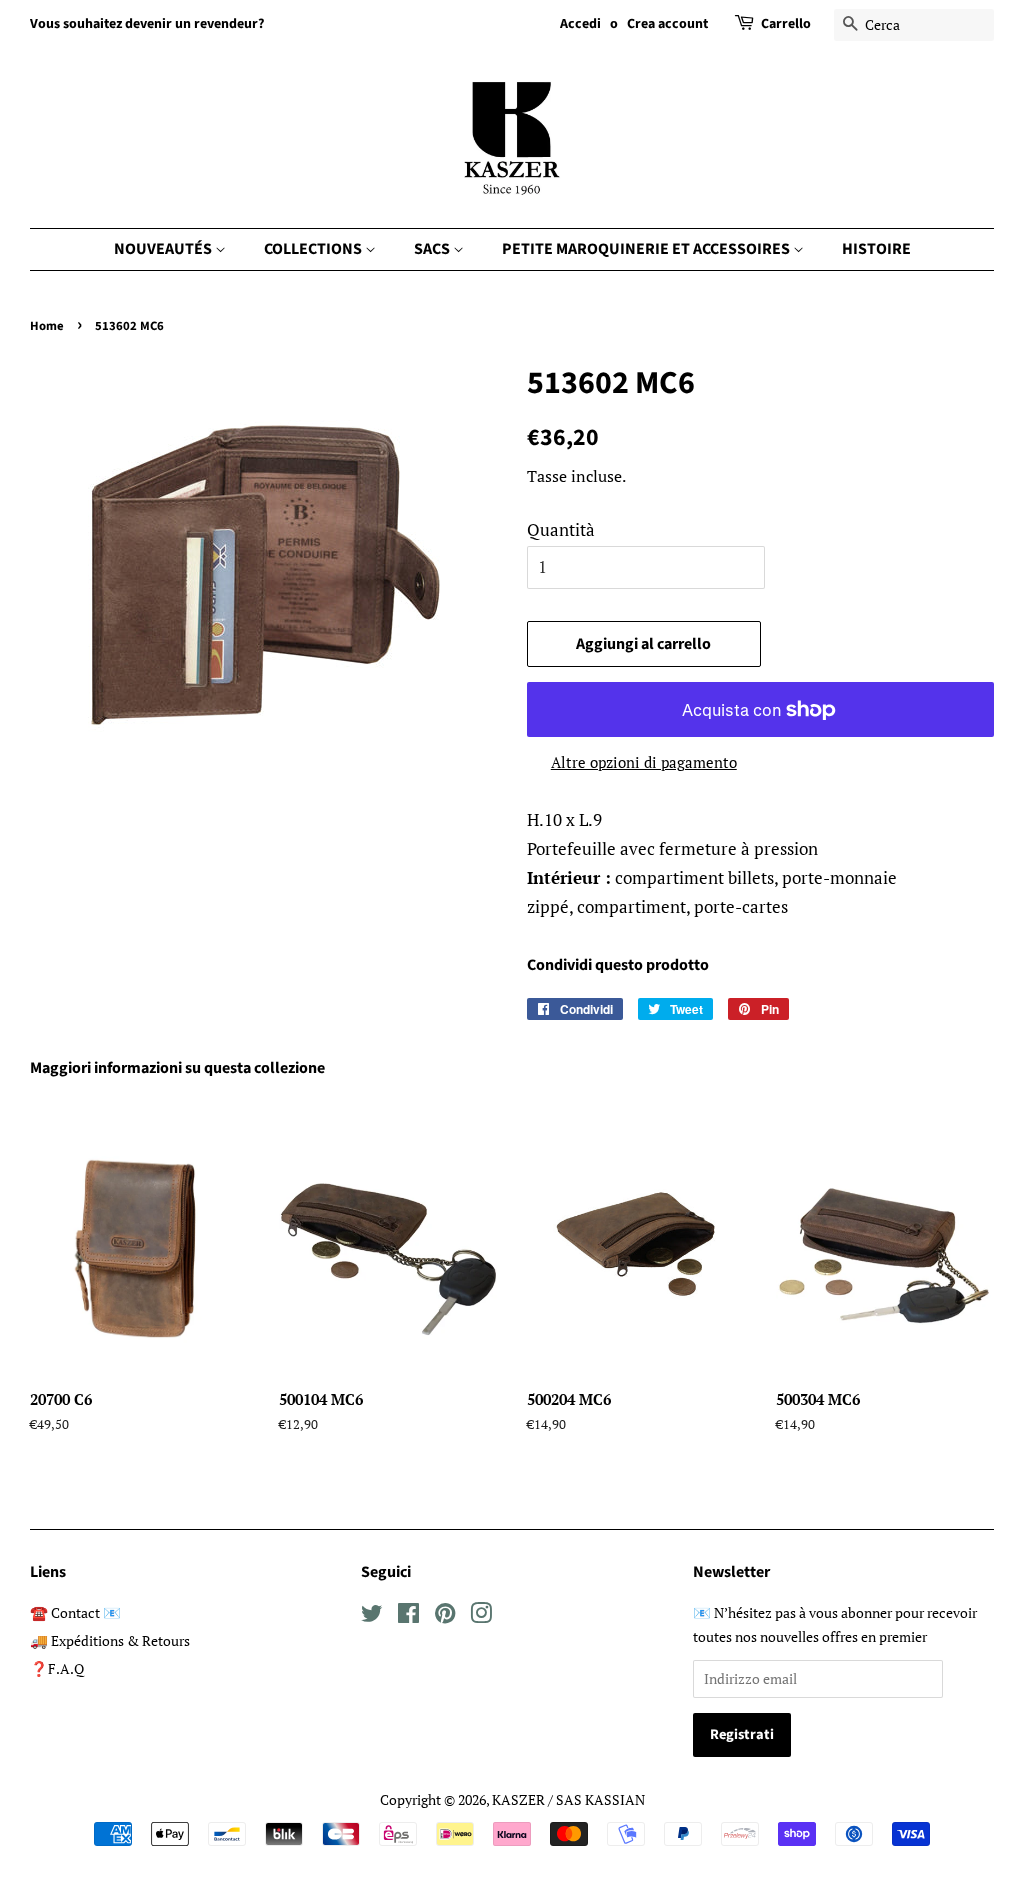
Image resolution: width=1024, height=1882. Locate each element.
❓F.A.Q (57, 1668)
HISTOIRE (876, 249)
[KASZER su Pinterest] (445, 1616)
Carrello (786, 24)
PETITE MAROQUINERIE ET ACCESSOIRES (647, 249)
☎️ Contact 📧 (75, 1612)
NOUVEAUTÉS (164, 249)
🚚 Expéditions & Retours (110, 1640)
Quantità (561, 529)
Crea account (667, 24)
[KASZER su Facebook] (408, 1616)
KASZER (518, 1799)
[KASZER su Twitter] (372, 1616)
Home (47, 326)
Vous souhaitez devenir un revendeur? (147, 24)
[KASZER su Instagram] (481, 1616)
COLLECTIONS (314, 249)
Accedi (580, 24)
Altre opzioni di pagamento (644, 762)
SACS (433, 249)
